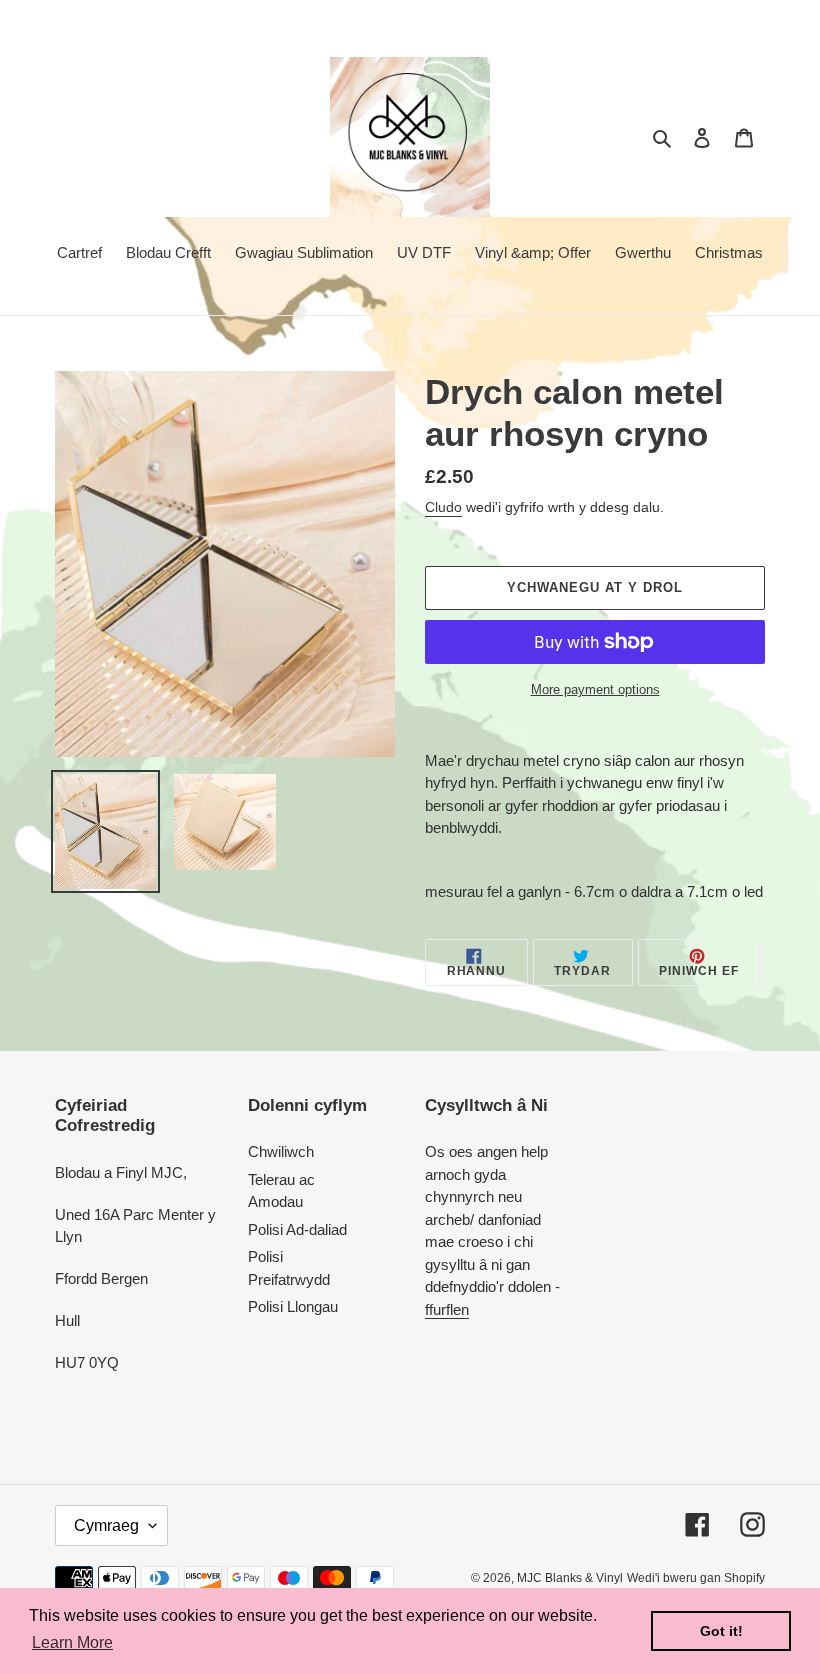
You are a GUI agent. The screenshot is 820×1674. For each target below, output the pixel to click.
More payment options (595, 689)
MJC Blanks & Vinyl (570, 1578)
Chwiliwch (281, 1151)
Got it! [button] (721, 1631)
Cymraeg (106, 1525)
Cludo (443, 507)
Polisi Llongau (293, 1306)
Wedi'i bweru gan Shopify (696, 1578)
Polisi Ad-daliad (297, 1229)
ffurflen (447, 1309)
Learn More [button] (72, 1642)
